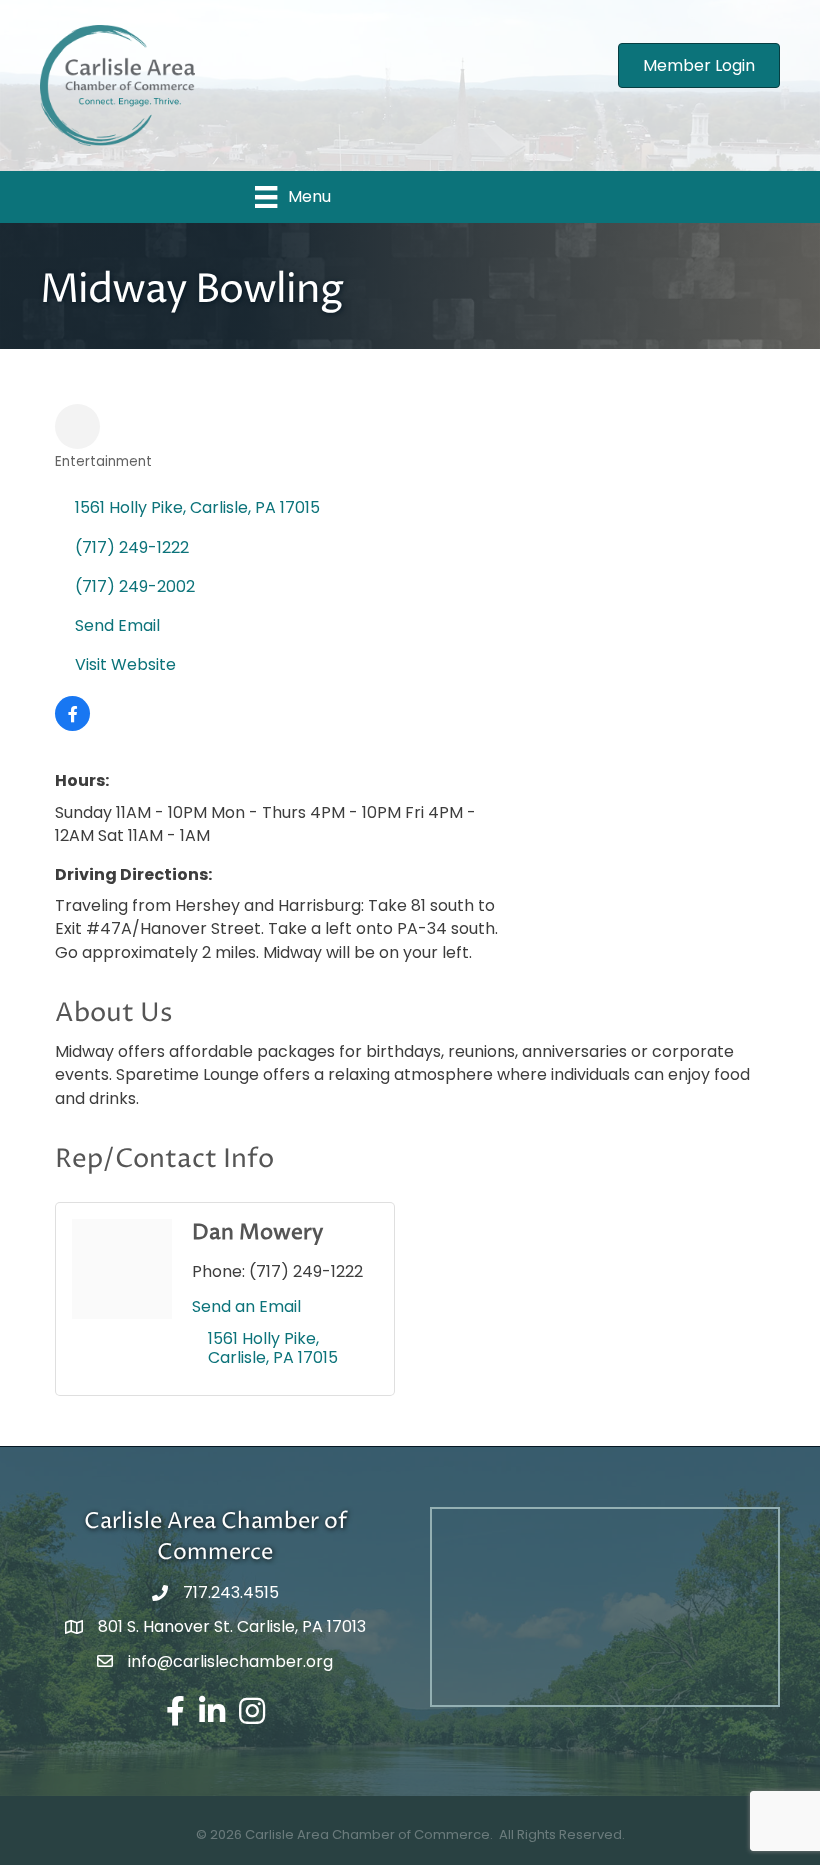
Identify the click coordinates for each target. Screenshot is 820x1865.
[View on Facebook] (72, 725)
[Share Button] (77, 426)
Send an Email (246, 1306)
